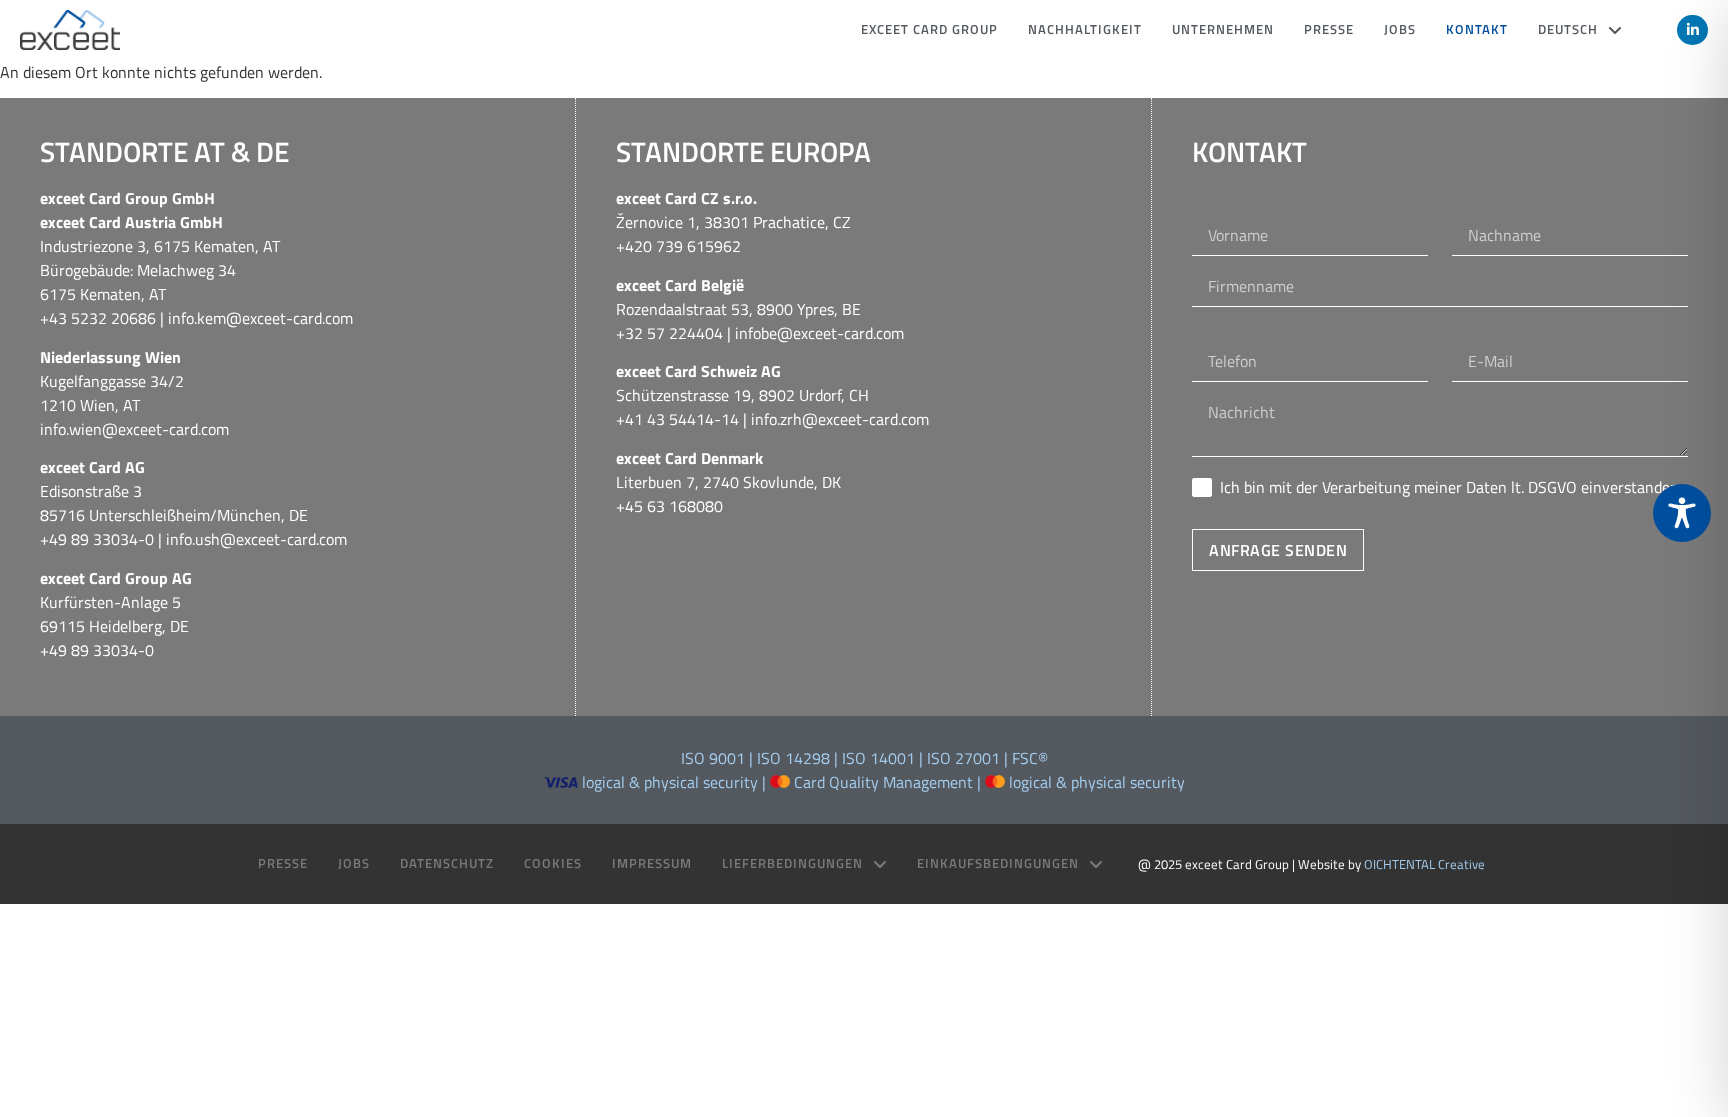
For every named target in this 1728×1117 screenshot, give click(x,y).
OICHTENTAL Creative (1424, 864)
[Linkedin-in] (1692, 30)
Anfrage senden (1278, 550)
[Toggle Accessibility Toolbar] (1682, 513)
